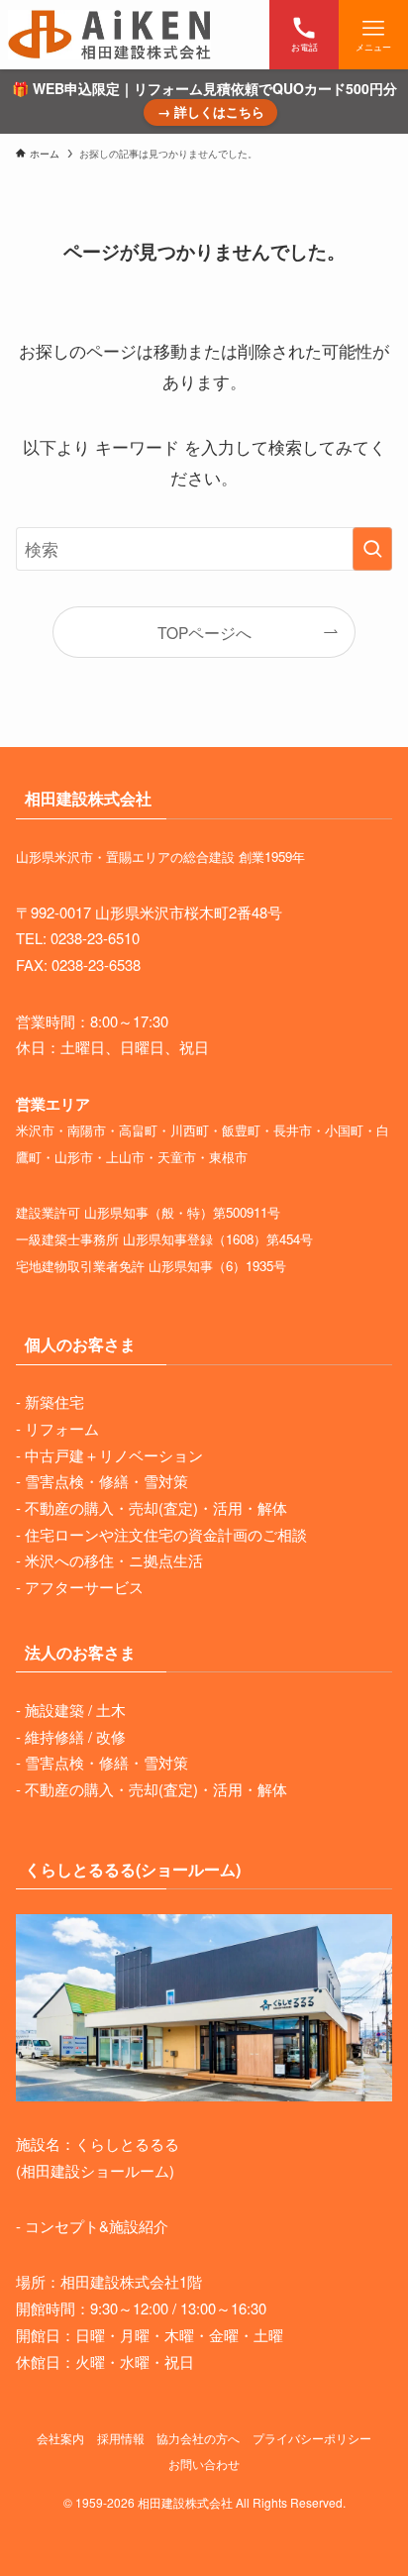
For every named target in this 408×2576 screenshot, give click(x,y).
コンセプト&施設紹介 (97, 2226)
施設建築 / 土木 (75, 1710)
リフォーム (62, 1428)
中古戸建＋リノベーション (114, 1455)
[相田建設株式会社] (109, 35)
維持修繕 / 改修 (75, 1736)
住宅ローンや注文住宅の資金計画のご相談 (166, 1534)
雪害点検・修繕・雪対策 (106, 1481)
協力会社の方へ (198, 2438)
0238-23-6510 (95, 938)
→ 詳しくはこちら (211, 111)
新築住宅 (54, 1401)
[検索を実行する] (372, 549)
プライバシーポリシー (312, 2438)
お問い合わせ (204, 2464)
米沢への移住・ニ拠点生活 (114, 1560)
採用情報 (121, 2438)
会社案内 (60, 2438)
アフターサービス (84, 1587)
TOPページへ (204, 632)
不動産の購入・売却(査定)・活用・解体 (156, 1507)
